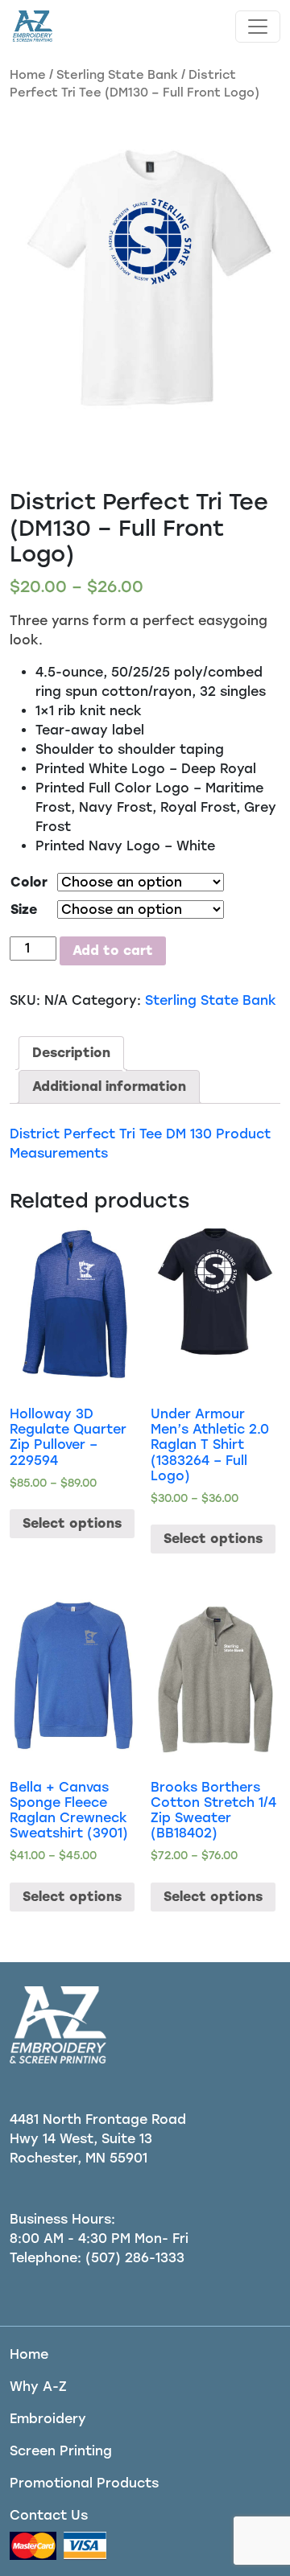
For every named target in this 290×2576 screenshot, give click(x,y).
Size (24, 909)
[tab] (71, 1053)
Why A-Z (38, 2387)
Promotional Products (84, 2483)
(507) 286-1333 (135, 2258)
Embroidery (48, 2419)
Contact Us (49, 2515)
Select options (72, 1523)
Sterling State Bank (117, 75)
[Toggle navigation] (258, 27)
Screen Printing (61, 2451)
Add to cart (113, 951)
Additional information (109, 1086)
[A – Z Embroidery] (31, 27)
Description (71, 1053)
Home (28, 75)
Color (29, 882)
